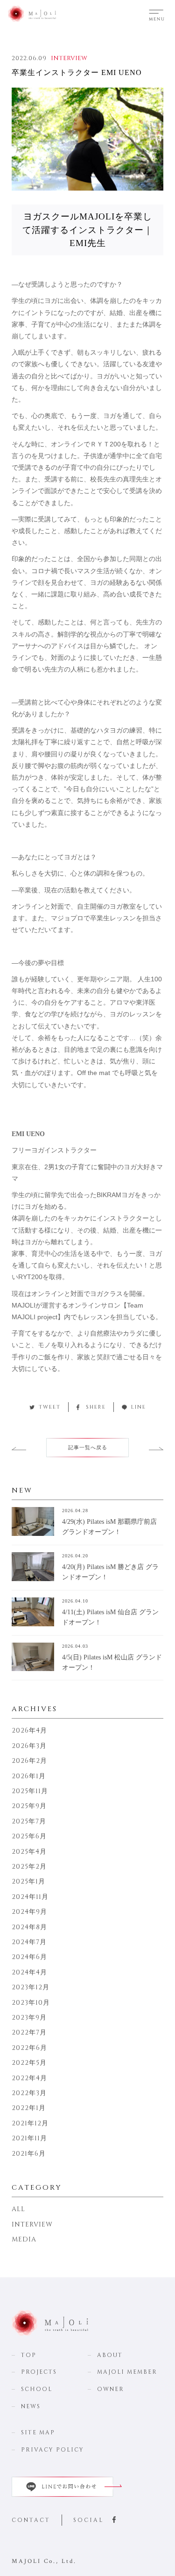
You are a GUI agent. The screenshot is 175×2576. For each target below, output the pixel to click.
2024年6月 (29, 1957)
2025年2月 (29, 1867)
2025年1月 (28, 1881)
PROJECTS (39, 2372)
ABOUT (110, 2355)
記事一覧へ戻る (88, 1448)
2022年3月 (29, 2093)
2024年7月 (29, 1942)
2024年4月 (29, 1972)
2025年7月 (29, 1821)
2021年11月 (29, 2138)
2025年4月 (29, 1852)
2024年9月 (29, 1912)
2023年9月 (29, 2018)
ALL (18, 2209)
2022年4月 (29, 2078)
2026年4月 (29, 1730)
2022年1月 (29, 2108)
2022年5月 (29, 2063)
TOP (29, 2355)
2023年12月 (31, 1987)
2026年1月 (29, 1776)
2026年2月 (29, 1761)
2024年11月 (30, 1897)
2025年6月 (29, 1836)
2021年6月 (29, 2154)
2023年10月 (31, 2003)
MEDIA (24, 2239)
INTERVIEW (69, 58)
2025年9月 (29, 1806)
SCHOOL (37, 2389)
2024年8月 (29, 1927)
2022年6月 (29, 2048)
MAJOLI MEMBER (127, 2372)
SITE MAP (38, 2432)
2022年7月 (29, 2032)
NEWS (31, 2406)
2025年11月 (30, 1791)
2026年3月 (29, 1746)
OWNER (111, 2389)
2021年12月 (30, 2123)
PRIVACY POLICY (52, 2450)
